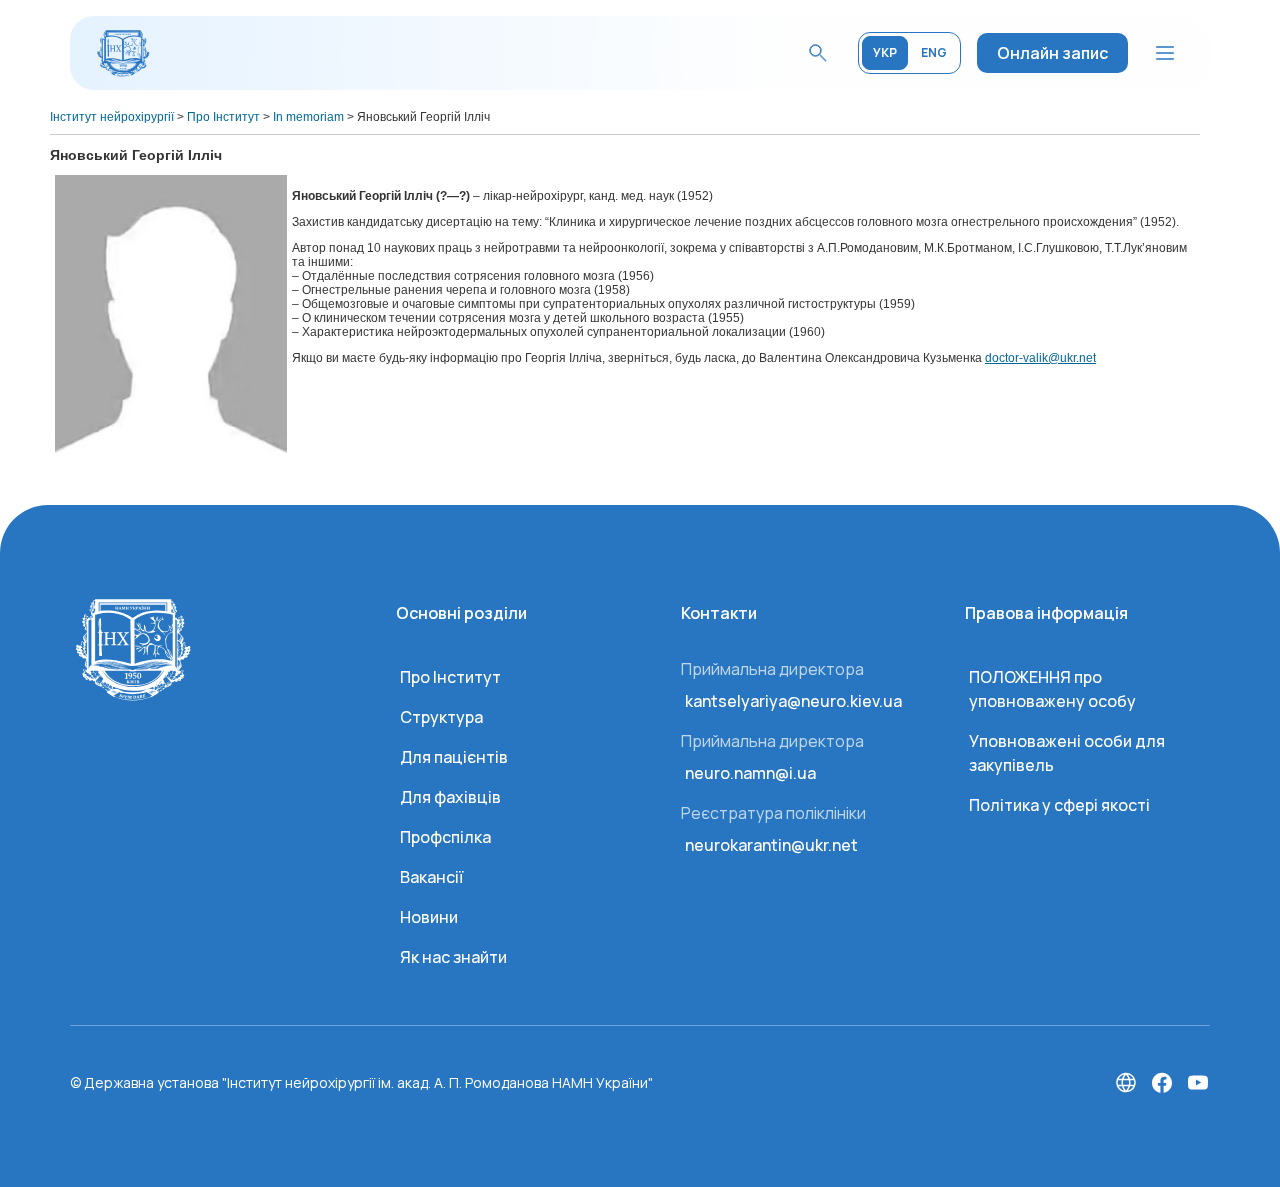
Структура (441, 717)
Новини (429, 917)
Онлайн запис (1052, 53)
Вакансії (431, 877)
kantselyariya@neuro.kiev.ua (793, 701)
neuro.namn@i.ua (750, 773)
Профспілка (445, 837)
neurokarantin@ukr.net (771, 845)
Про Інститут (450, 677)
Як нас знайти (453, 957)
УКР (885, 52)
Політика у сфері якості (1059, 805)
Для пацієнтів (454, 757)
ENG (934, 52)
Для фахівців (450, 797)
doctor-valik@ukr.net (1040, 358)
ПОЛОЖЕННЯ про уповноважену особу (1052, 689)
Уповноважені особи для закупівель (1067, 753)
